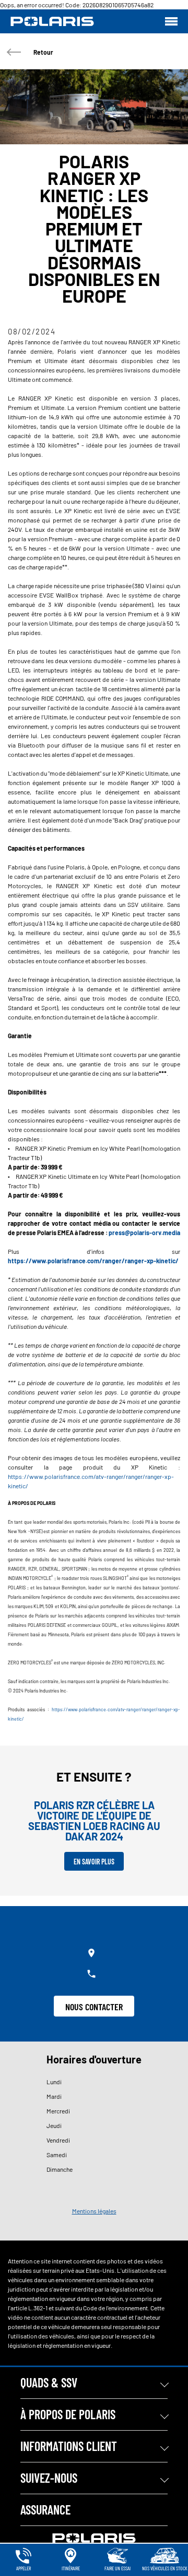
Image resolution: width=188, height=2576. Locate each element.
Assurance (45, 2510)
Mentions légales (94, 2211)
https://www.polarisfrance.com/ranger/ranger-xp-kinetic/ (93, 1261)
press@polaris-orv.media (144, 1233)
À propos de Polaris (68, 2414)
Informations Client (69, 2446)
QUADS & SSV (49, 2382)
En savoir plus (94, 1862)
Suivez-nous (49, 2478)
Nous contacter (94, 2007)
